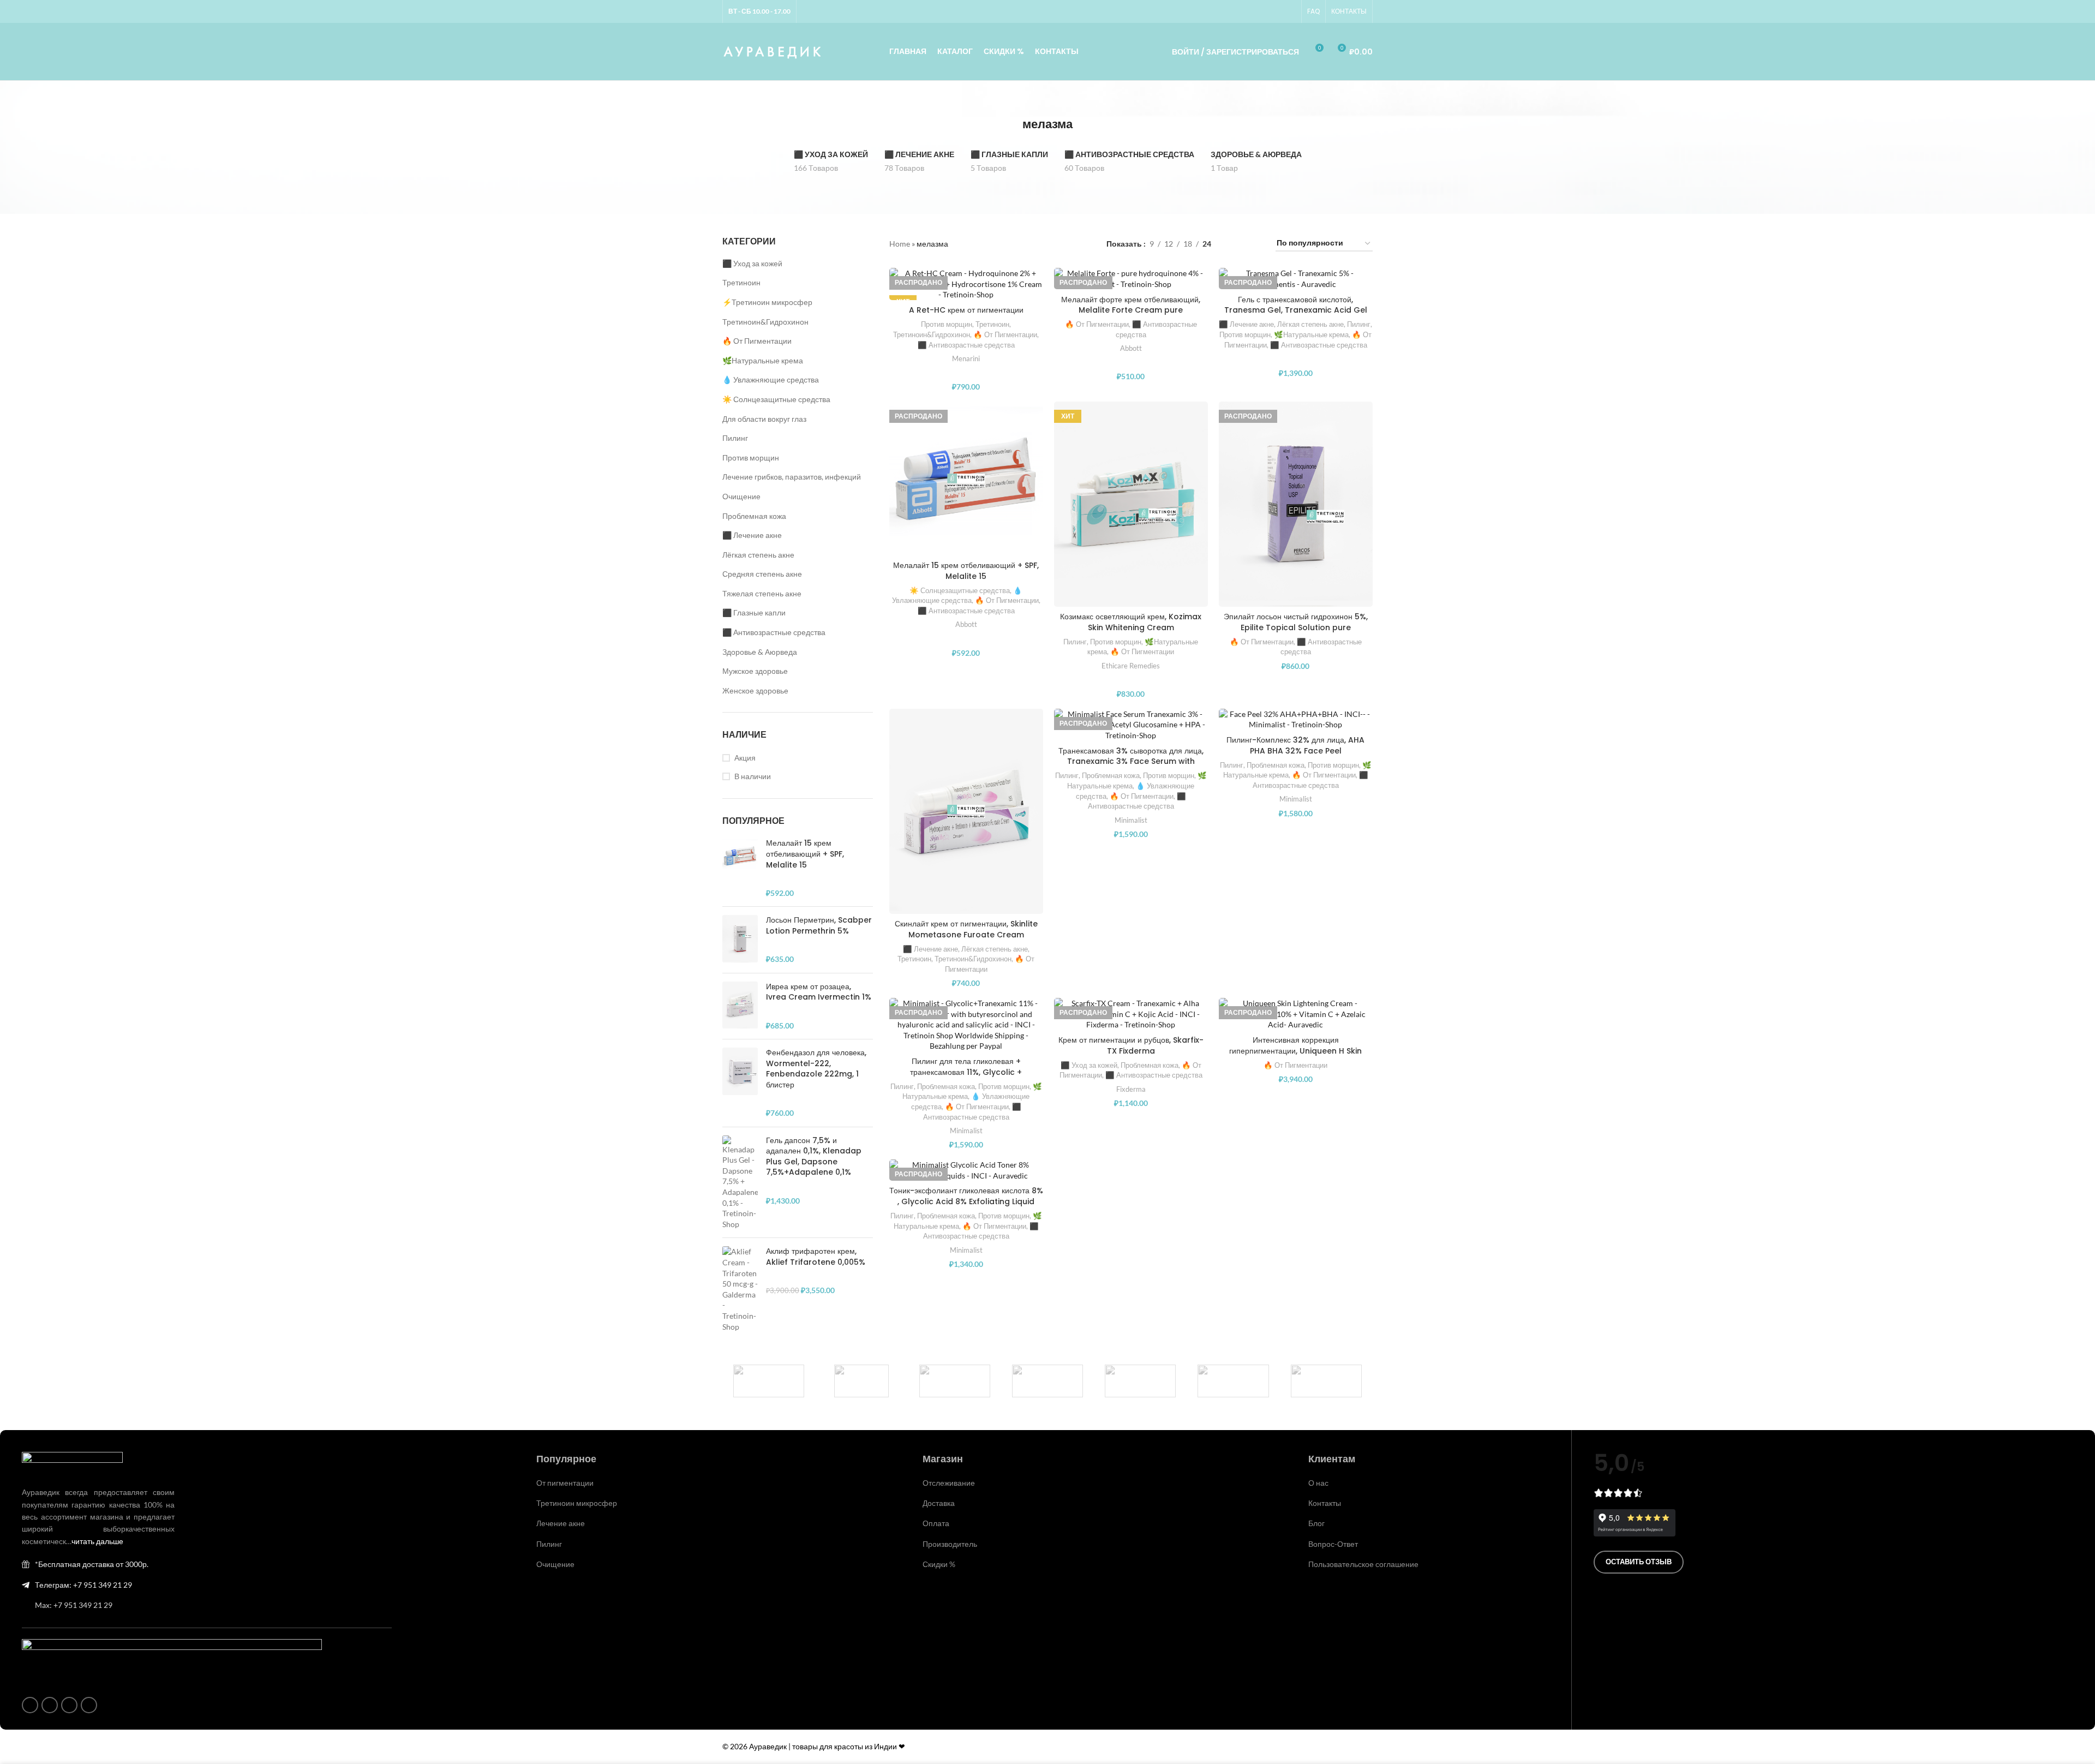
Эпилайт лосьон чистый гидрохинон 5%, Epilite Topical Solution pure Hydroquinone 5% (1296, 627)
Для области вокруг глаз (764, 419)
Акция (745, 758)
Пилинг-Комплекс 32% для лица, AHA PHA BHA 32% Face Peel (1295, 745)
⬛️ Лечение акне (752, 535)
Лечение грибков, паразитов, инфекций (792, 477)
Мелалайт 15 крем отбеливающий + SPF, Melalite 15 (805, 854)
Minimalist (1131, 820)
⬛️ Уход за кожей (752, 263)
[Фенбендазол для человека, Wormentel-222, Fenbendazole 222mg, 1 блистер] (740, 1083)
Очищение (741, 496)
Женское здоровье (755, 690)
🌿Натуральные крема (763, 360)
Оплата (936, 1523)
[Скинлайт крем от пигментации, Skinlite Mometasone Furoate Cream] (966, 811)
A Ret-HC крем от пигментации (966, 310)
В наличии (753, 776)
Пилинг (735, 438)
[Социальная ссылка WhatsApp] (1263, 12)
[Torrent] (955, 1381)
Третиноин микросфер (577, 1503)
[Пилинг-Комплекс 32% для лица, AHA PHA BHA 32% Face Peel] (1296, 719)
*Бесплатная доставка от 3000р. (92, 1564)
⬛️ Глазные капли (754, 612)
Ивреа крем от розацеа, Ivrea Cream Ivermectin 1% (819, 992)
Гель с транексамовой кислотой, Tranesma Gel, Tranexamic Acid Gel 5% (1296, 310)
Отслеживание (949, 1483)
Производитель (950, 1544)
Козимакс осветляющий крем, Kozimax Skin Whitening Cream (1131, 622)
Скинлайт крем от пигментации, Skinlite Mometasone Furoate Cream (966, 929)
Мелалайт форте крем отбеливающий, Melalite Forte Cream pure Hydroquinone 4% (1131, 310)
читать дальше (97, 1541)
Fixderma (1131, 1089)
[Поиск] (1148, 52)
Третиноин (741, 282)
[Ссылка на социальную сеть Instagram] (1250, 12)
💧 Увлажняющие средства (771, 379)
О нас (1318, 1483)
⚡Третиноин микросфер (767, 302)
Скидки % (939, 1564)
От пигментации (565, 1483)
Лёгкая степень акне (758, 555)
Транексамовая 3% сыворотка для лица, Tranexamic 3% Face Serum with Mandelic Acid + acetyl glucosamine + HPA (1131, 767)
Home (900, 244)
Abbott (1131, 348)
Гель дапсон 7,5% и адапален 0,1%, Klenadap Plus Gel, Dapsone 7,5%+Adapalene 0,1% (814, 1157)
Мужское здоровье (755, 671)
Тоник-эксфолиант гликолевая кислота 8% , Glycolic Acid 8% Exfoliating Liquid (966, 1196)
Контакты (1325, 1503)
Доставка (939, 1503)
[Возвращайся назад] (1009, 124)
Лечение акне (561, 1523)
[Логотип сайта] (773, 50)
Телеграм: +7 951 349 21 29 (83, 1585)
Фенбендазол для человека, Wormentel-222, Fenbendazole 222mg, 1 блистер (816, 1069)
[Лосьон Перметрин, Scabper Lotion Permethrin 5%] (740, 940)
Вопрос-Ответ (1333, 1544)
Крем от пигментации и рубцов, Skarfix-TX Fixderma (1131, 1045)
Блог (1316, 1523)
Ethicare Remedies (1131, 666)
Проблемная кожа (754, 516)
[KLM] (1326, 1381)
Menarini (966, 358)
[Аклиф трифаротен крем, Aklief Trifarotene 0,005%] (740, 1289)
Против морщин (751, 458)
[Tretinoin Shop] (861, 1381)
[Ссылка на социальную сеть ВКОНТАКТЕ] (1276, 12)
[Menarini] (1233, 1381)
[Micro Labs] (1140, 1381)
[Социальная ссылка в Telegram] (1289, 12)
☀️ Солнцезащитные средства (776, 399)
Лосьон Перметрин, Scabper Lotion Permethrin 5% (819, 926)
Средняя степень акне (762, 574)
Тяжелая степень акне (762, 593)
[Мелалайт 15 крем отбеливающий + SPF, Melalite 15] (740, 868)
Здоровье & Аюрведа (760, 652)
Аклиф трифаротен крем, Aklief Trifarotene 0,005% (816, 1257)
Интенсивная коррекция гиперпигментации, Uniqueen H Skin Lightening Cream (1295, 1051)
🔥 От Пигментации (757, 341)
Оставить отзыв (1639, 1562)
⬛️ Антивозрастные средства (774, 632)
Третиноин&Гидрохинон (765, 322)
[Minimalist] (1047, 1381)
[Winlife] (769, 1381)
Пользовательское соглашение (1363, 1564)
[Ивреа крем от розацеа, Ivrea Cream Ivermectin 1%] (740, 1006)
